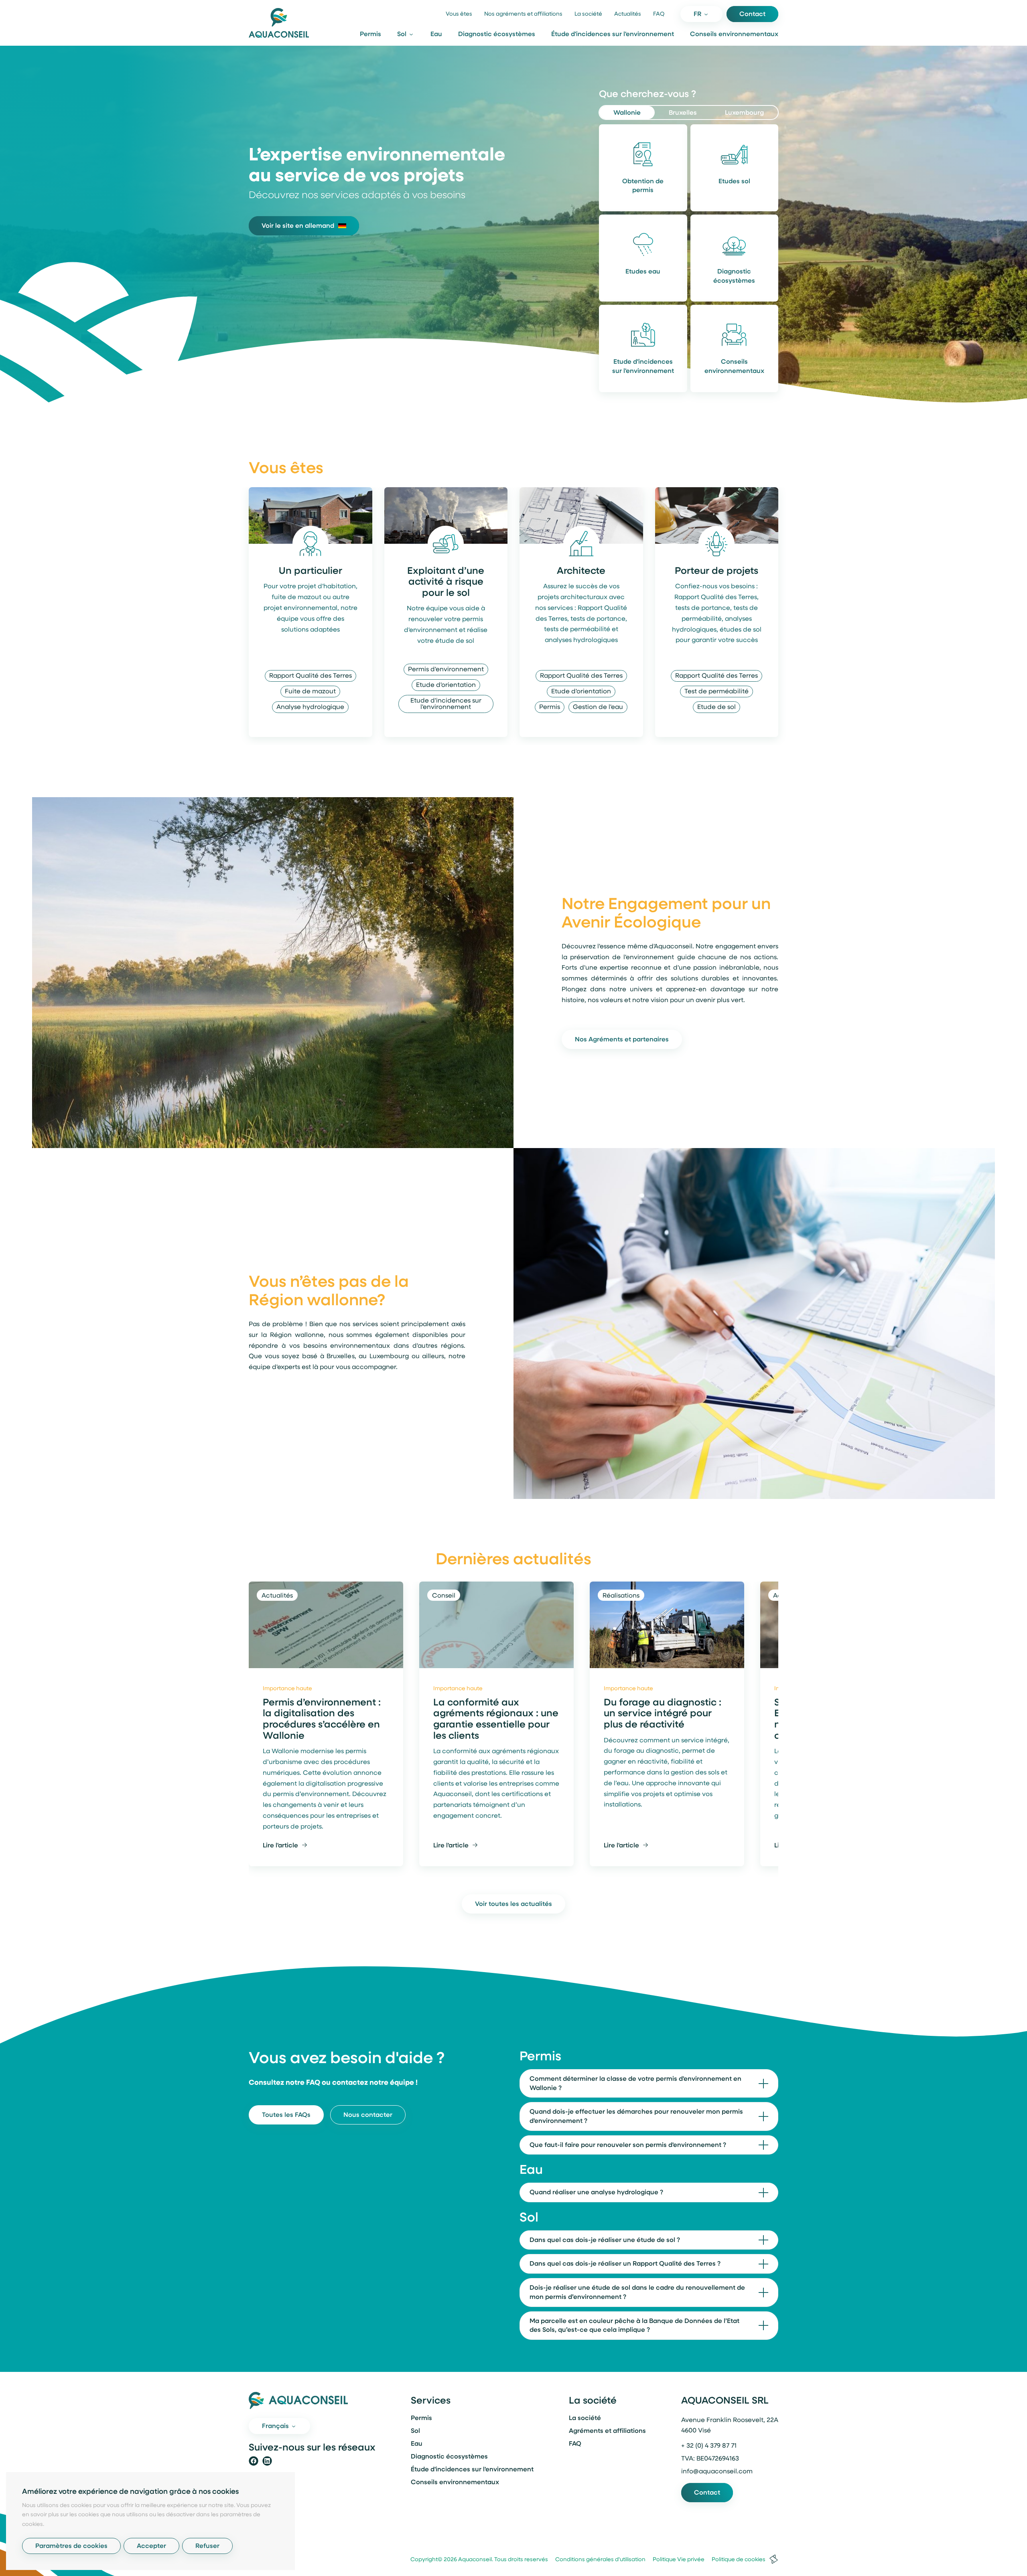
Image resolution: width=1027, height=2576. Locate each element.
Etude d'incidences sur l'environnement (643, 367)
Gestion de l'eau (598, 707)
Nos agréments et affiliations (523, 14)
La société (588, 14)
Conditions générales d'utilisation (597, 2560)
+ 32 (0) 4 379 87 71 (709, 2446)
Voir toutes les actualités (513, 1904)
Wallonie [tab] (627, 113)
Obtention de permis (643, 186)
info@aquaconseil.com (717, 2472)
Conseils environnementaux (734, 34)
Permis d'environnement (446, 670)
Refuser (207, 2546)
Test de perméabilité (716, 692)
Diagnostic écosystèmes (497, 34)
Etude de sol (716, 707)
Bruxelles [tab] (683, 113)
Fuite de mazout (310, 692)
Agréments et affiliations (607, 2431)
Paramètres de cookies (71, 2546)
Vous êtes (459, 14)
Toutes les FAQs (286, 2115)
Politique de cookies (736, 2560)
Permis (370, 34)
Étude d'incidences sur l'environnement (613, 34)
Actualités (628, 14)
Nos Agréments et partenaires (622, 1040)
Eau (436, 34)
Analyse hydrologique (310, 707)
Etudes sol (734, 182)
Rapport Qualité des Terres (311, 676)
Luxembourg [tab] (744, 113)
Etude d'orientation (446, 685)
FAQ (659, 14)
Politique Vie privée (676, 2560)
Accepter (151, 2546)
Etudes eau (643, 272)
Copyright (424, 2560)
